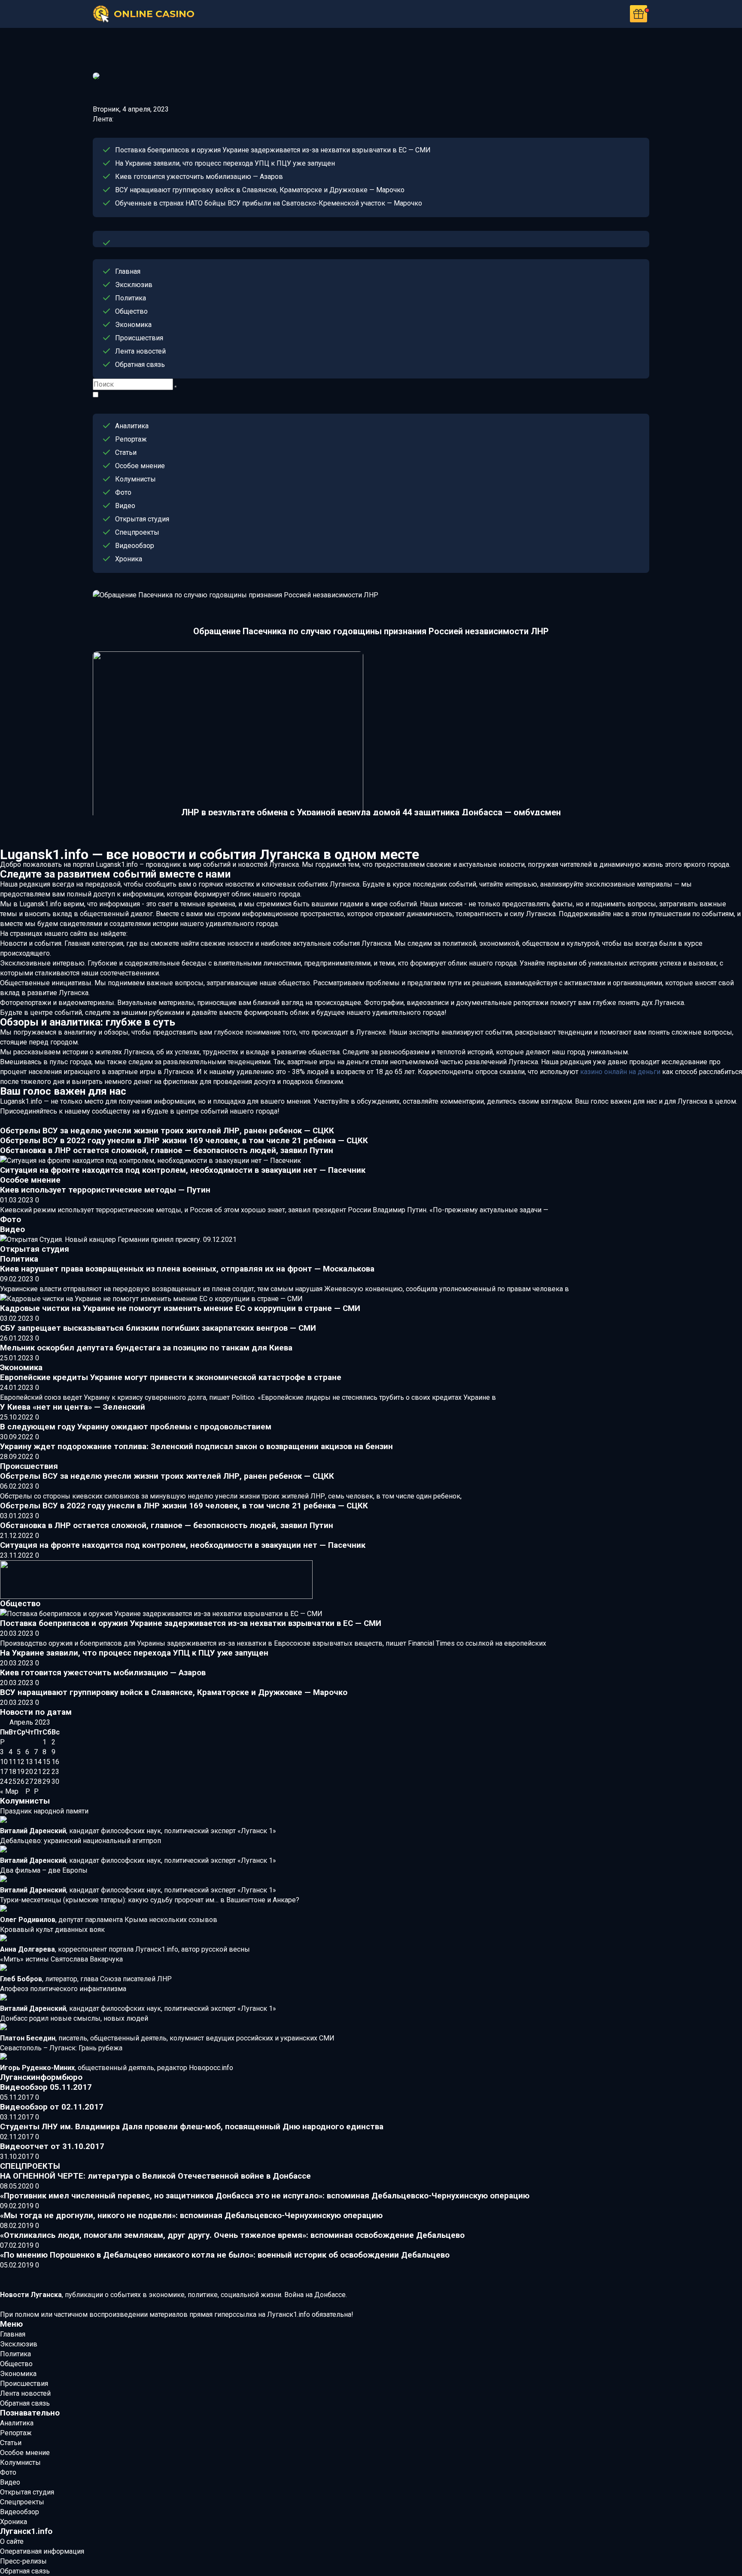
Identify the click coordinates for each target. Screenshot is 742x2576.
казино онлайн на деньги (620, 1072)
